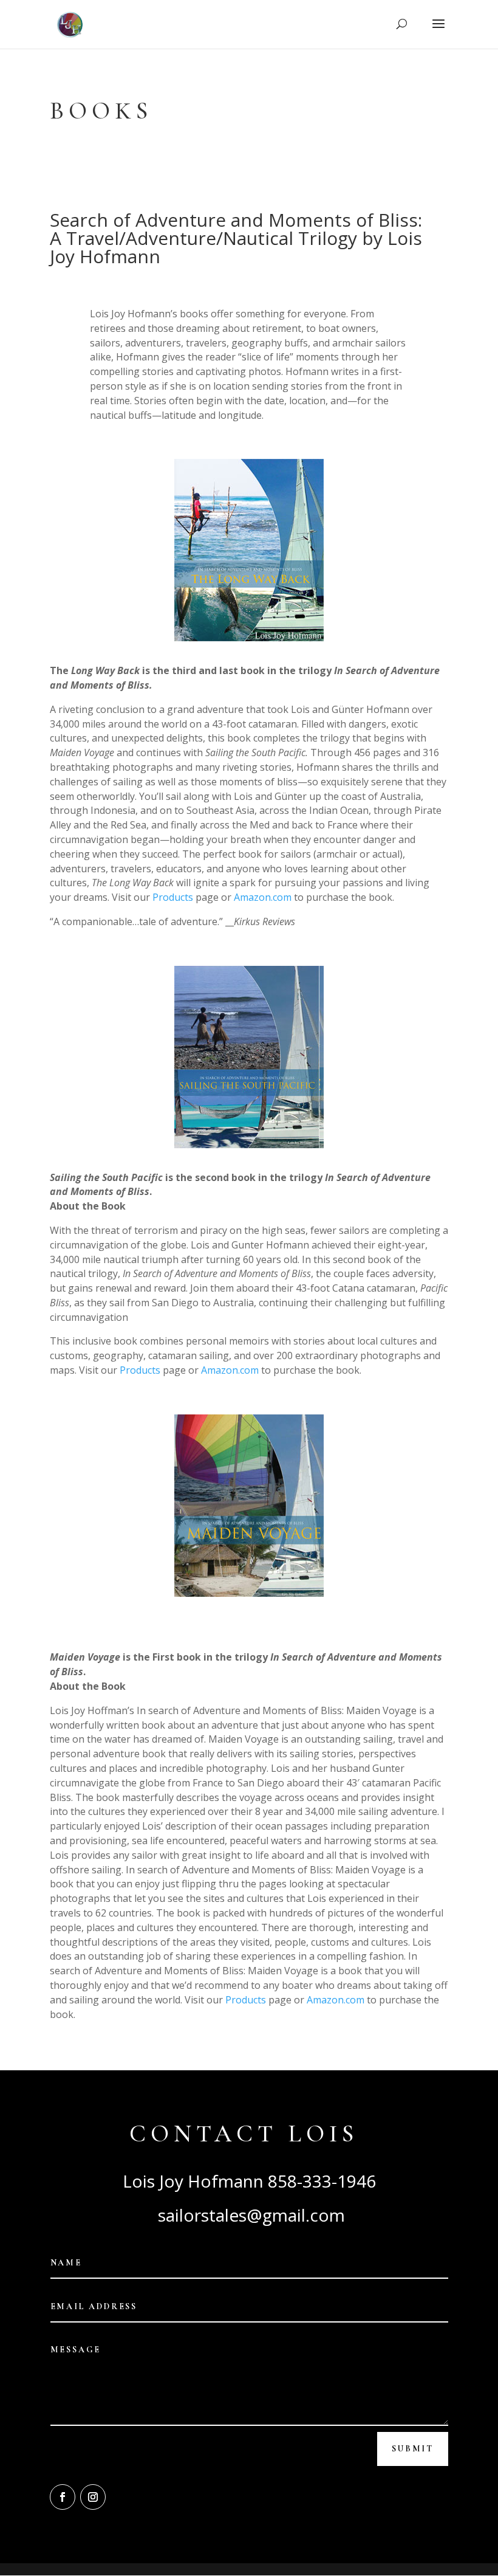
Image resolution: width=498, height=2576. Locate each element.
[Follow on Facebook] (63, 2497)
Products (173, 897)
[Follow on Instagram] (93, 2497)
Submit (413, 2449)
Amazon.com (263, 897)
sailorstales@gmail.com (249, 2215)
